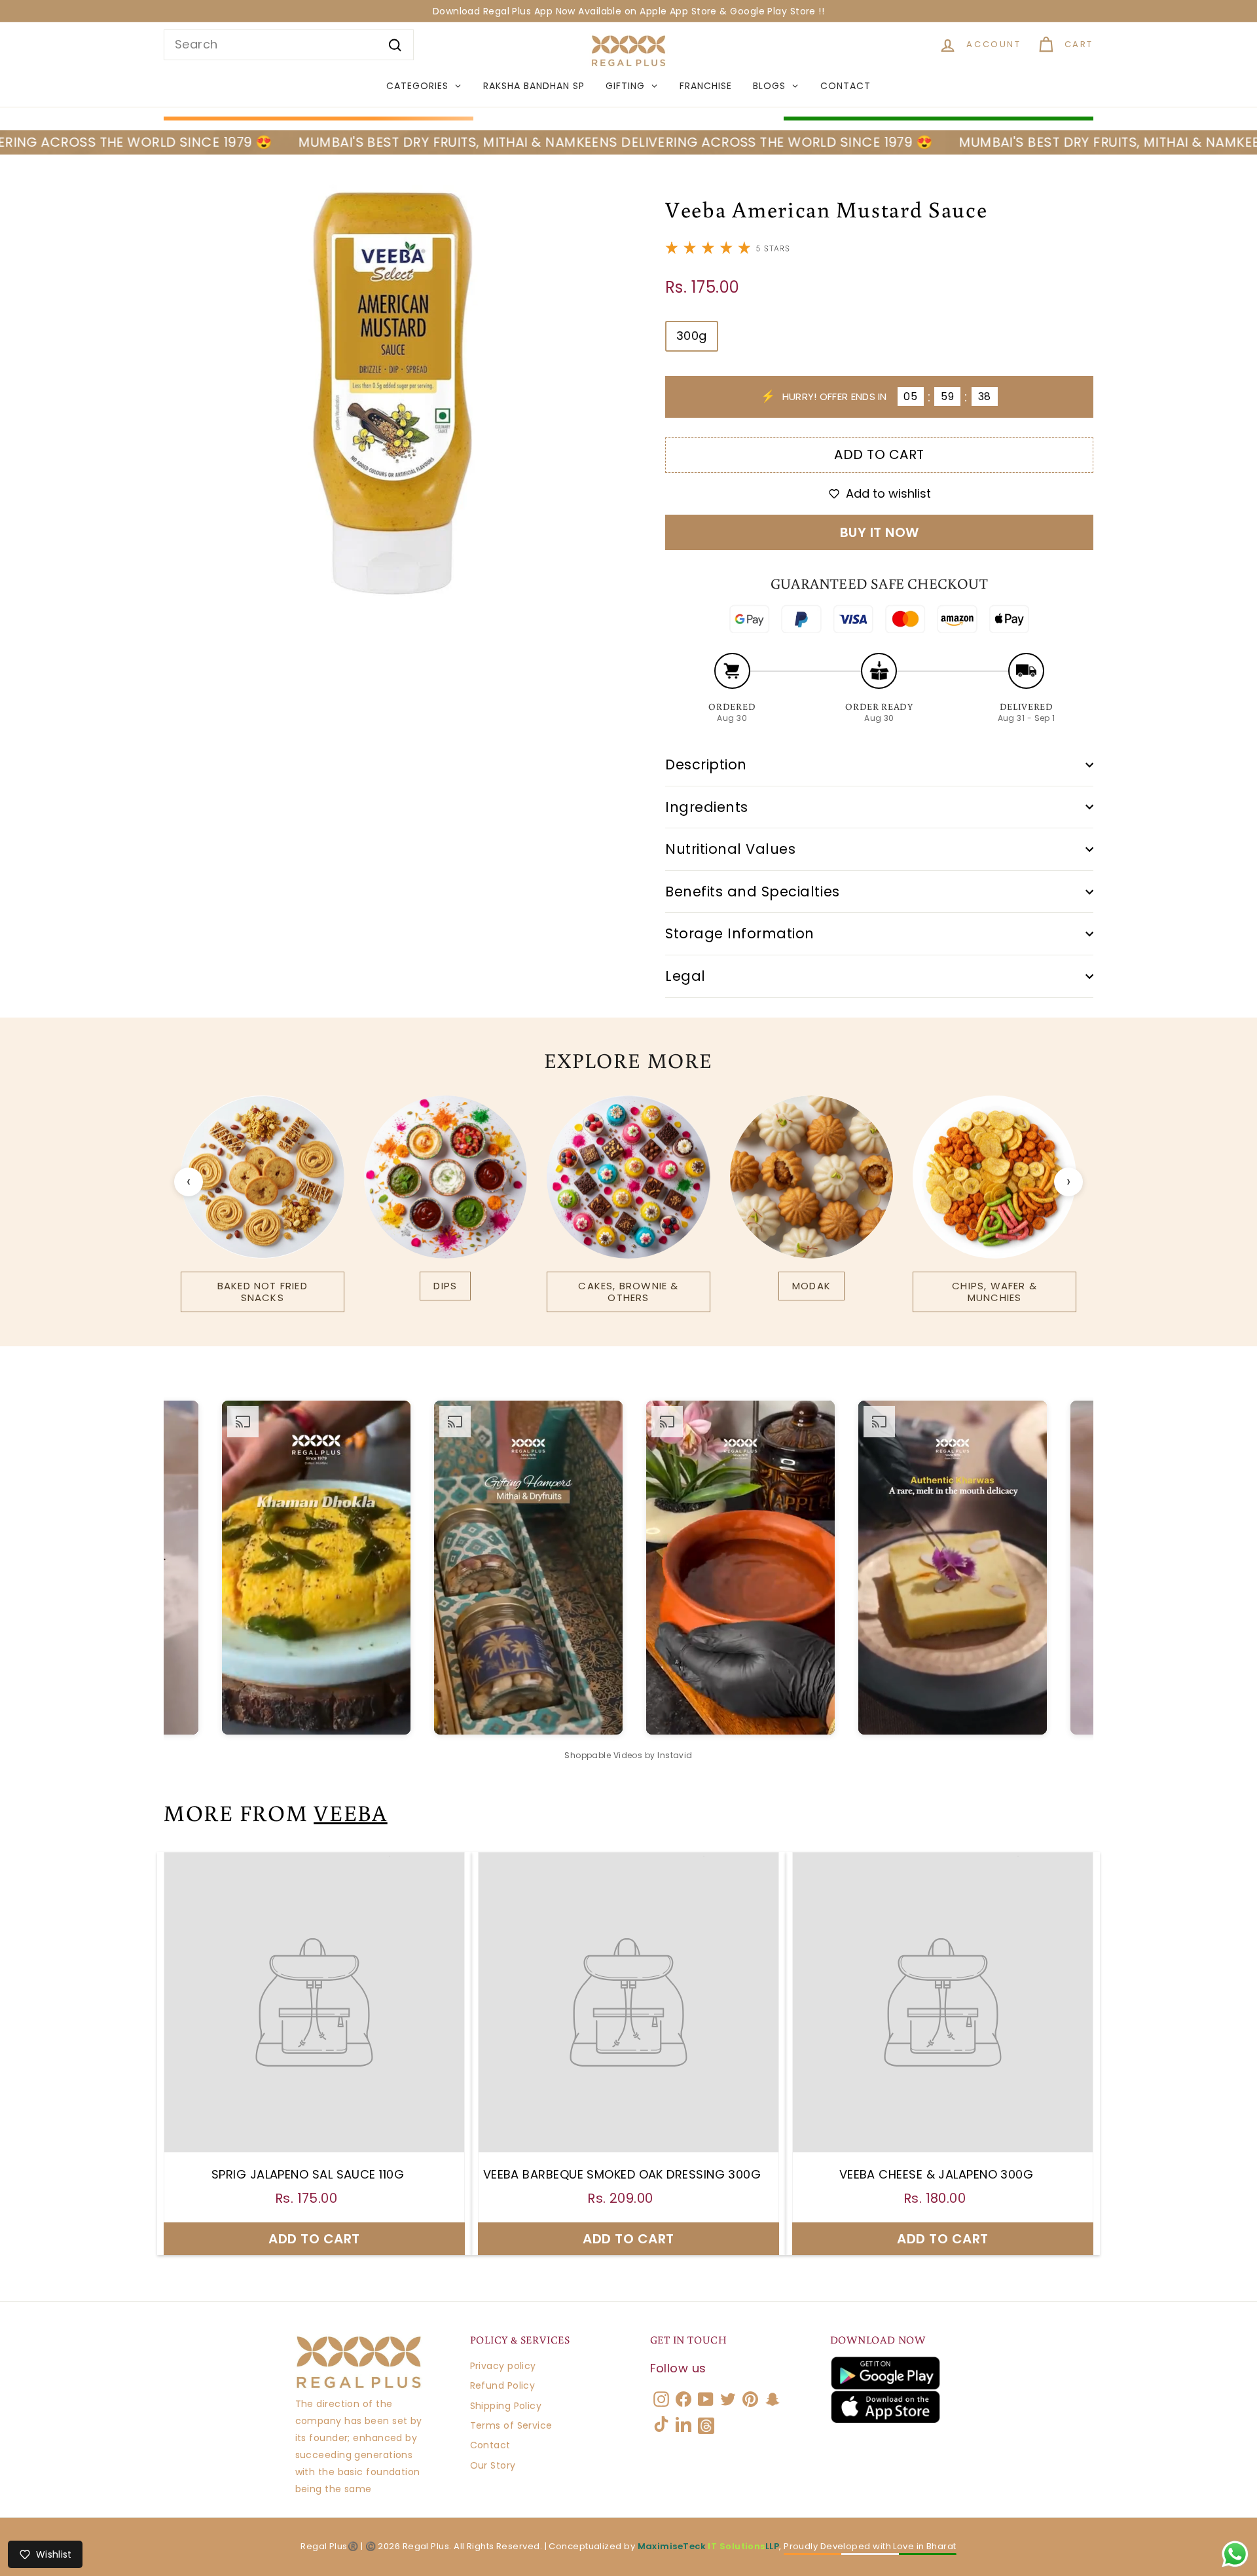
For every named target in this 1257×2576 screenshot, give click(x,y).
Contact (490, 2445)
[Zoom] (392, 393)
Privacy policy (503, 2366)
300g (692, 336)
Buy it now (880, 532)
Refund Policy (503, 2385)
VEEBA (351, 1812)
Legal (685, 976)
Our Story (493, 2465)
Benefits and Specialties (753, 892)
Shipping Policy (506, 2406)
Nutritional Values (730, 849)
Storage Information (740, 933)
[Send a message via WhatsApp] (1235, 2554)
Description (706, 764)
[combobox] (289, 45)
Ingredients (707, 807)
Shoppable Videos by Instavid (628, 1755)
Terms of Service (511, 2425)
